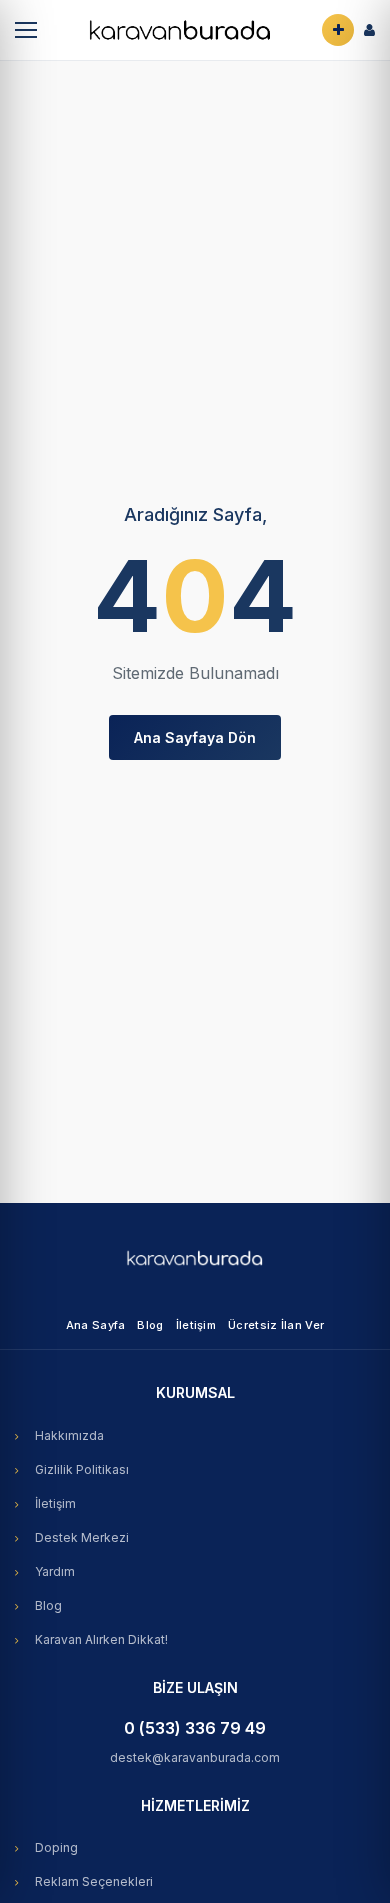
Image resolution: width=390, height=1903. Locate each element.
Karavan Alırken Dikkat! (101, 1639)
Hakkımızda (69, 1435)
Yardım (55, 1571)
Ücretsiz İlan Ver (276, 1325)
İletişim (196, 1325)
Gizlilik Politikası (82, 1469)
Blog (150, 1325)
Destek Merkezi (82, 1537)
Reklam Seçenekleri (94, 1881)
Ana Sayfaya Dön (195, 737)
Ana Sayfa (96, 1325)
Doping (56, 1847)
